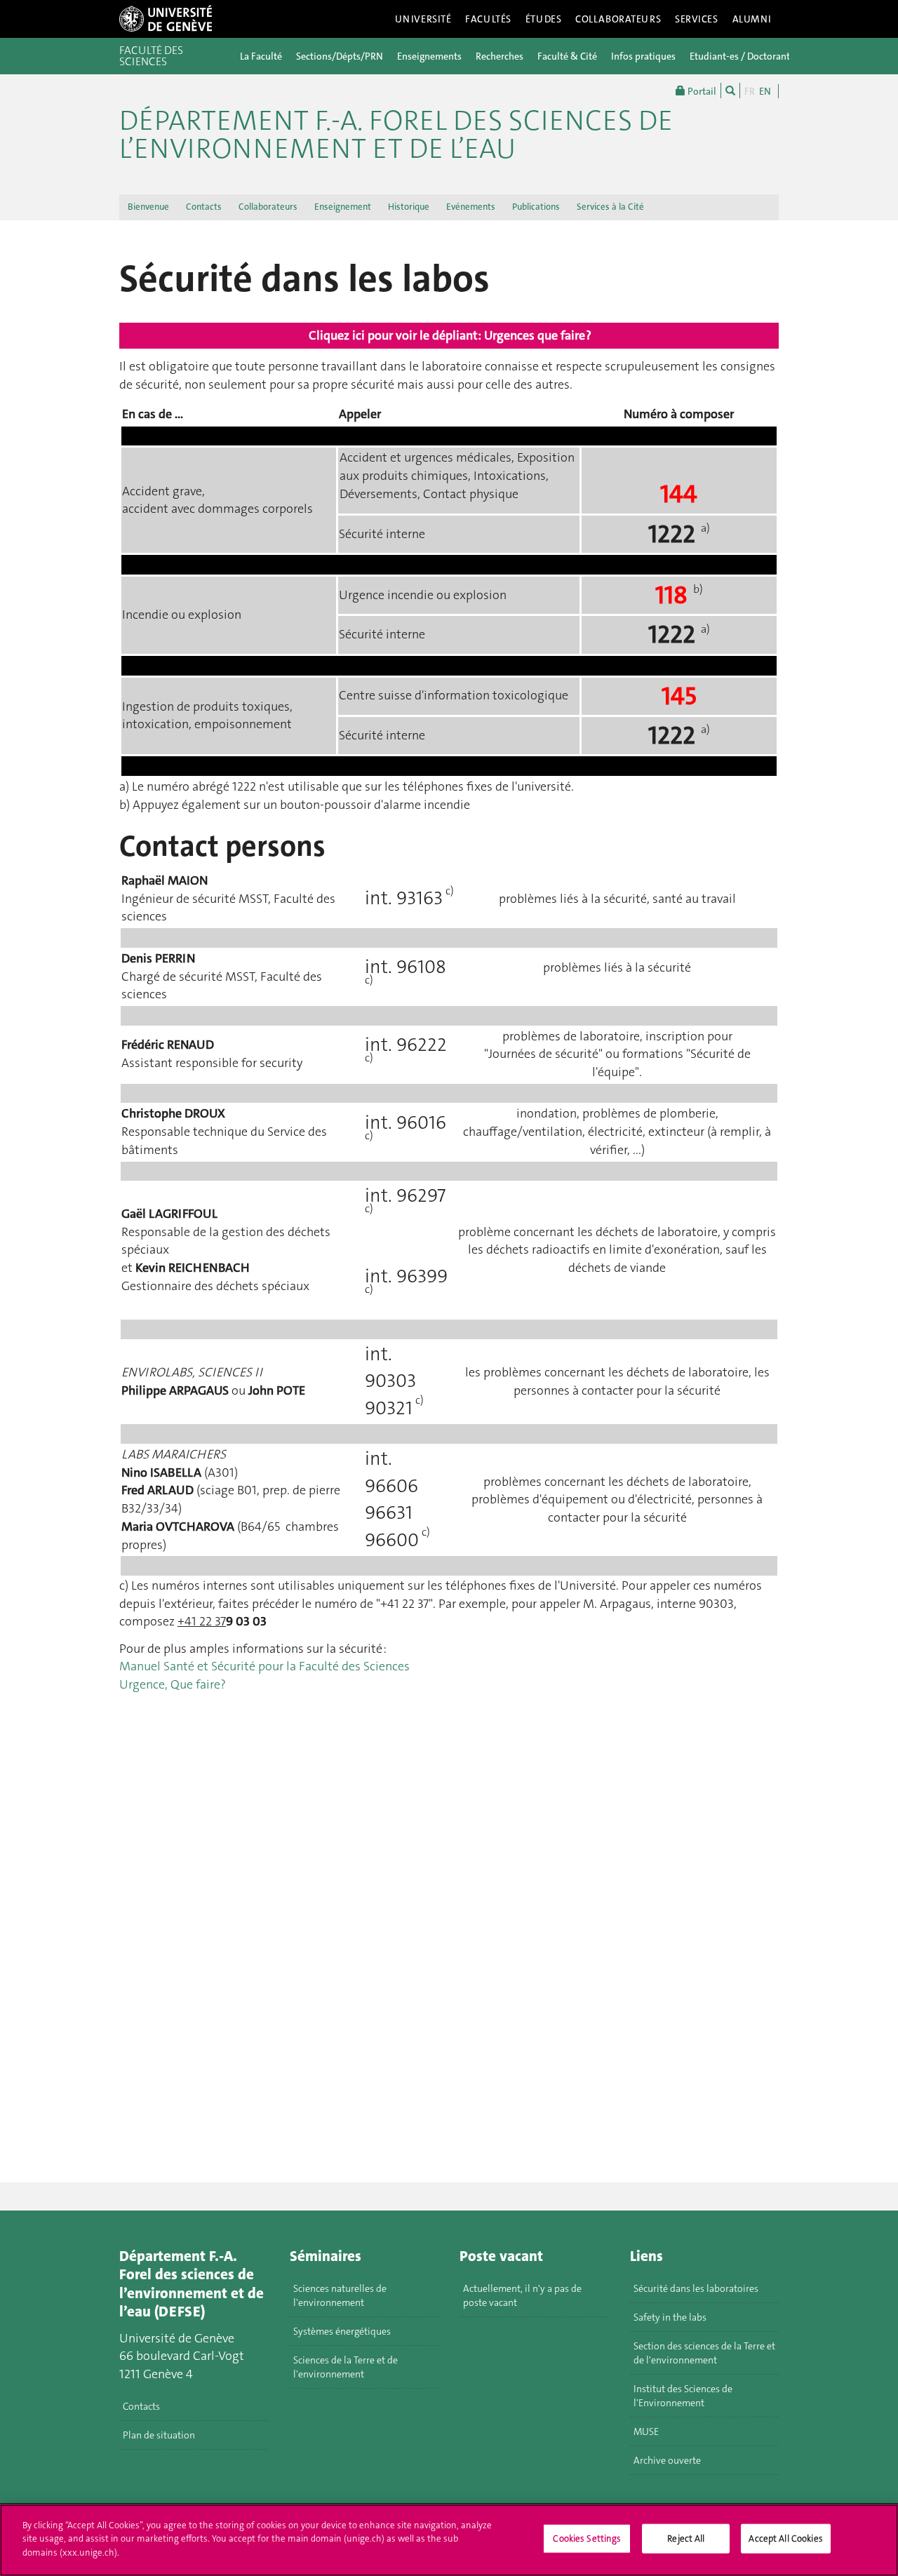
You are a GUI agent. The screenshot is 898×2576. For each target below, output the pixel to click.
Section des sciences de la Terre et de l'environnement (704, 2353)
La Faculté (261, 56)
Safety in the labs (670, 2317)
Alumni (752, 19)
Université (423, 19)
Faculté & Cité (567, 56)
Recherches (500, 56)
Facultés (488, 19)
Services (697, 19)
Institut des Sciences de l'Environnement (683, 2396)
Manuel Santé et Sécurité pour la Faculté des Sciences (264, 1666)
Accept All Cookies (785, 2538)
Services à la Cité (610, 207)
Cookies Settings (587, 2538)
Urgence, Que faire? (173, 1684)
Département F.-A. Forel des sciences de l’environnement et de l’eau (396, 135)
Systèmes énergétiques (342, 2331)
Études (543, 19)
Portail (701, 91)
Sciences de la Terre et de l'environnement (346, 2367)
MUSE (646, 2431)
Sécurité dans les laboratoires (696, 2288)
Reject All (686, 2538)
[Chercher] (730, 90)
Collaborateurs (618, 19)
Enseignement (343, 207)
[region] (449, 2540)
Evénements (471, 207)
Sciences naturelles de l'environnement (340, 2295)
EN (765, 91)
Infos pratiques (643, 56)
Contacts (204, 207)
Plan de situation (159, 2435)
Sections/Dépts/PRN (340, 56)
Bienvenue (148, 207)
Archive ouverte (667, 2460)
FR (750, 91)
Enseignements (429, 56)
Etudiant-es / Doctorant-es (746, 56)
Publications (536, 207)
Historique (409, 207)
